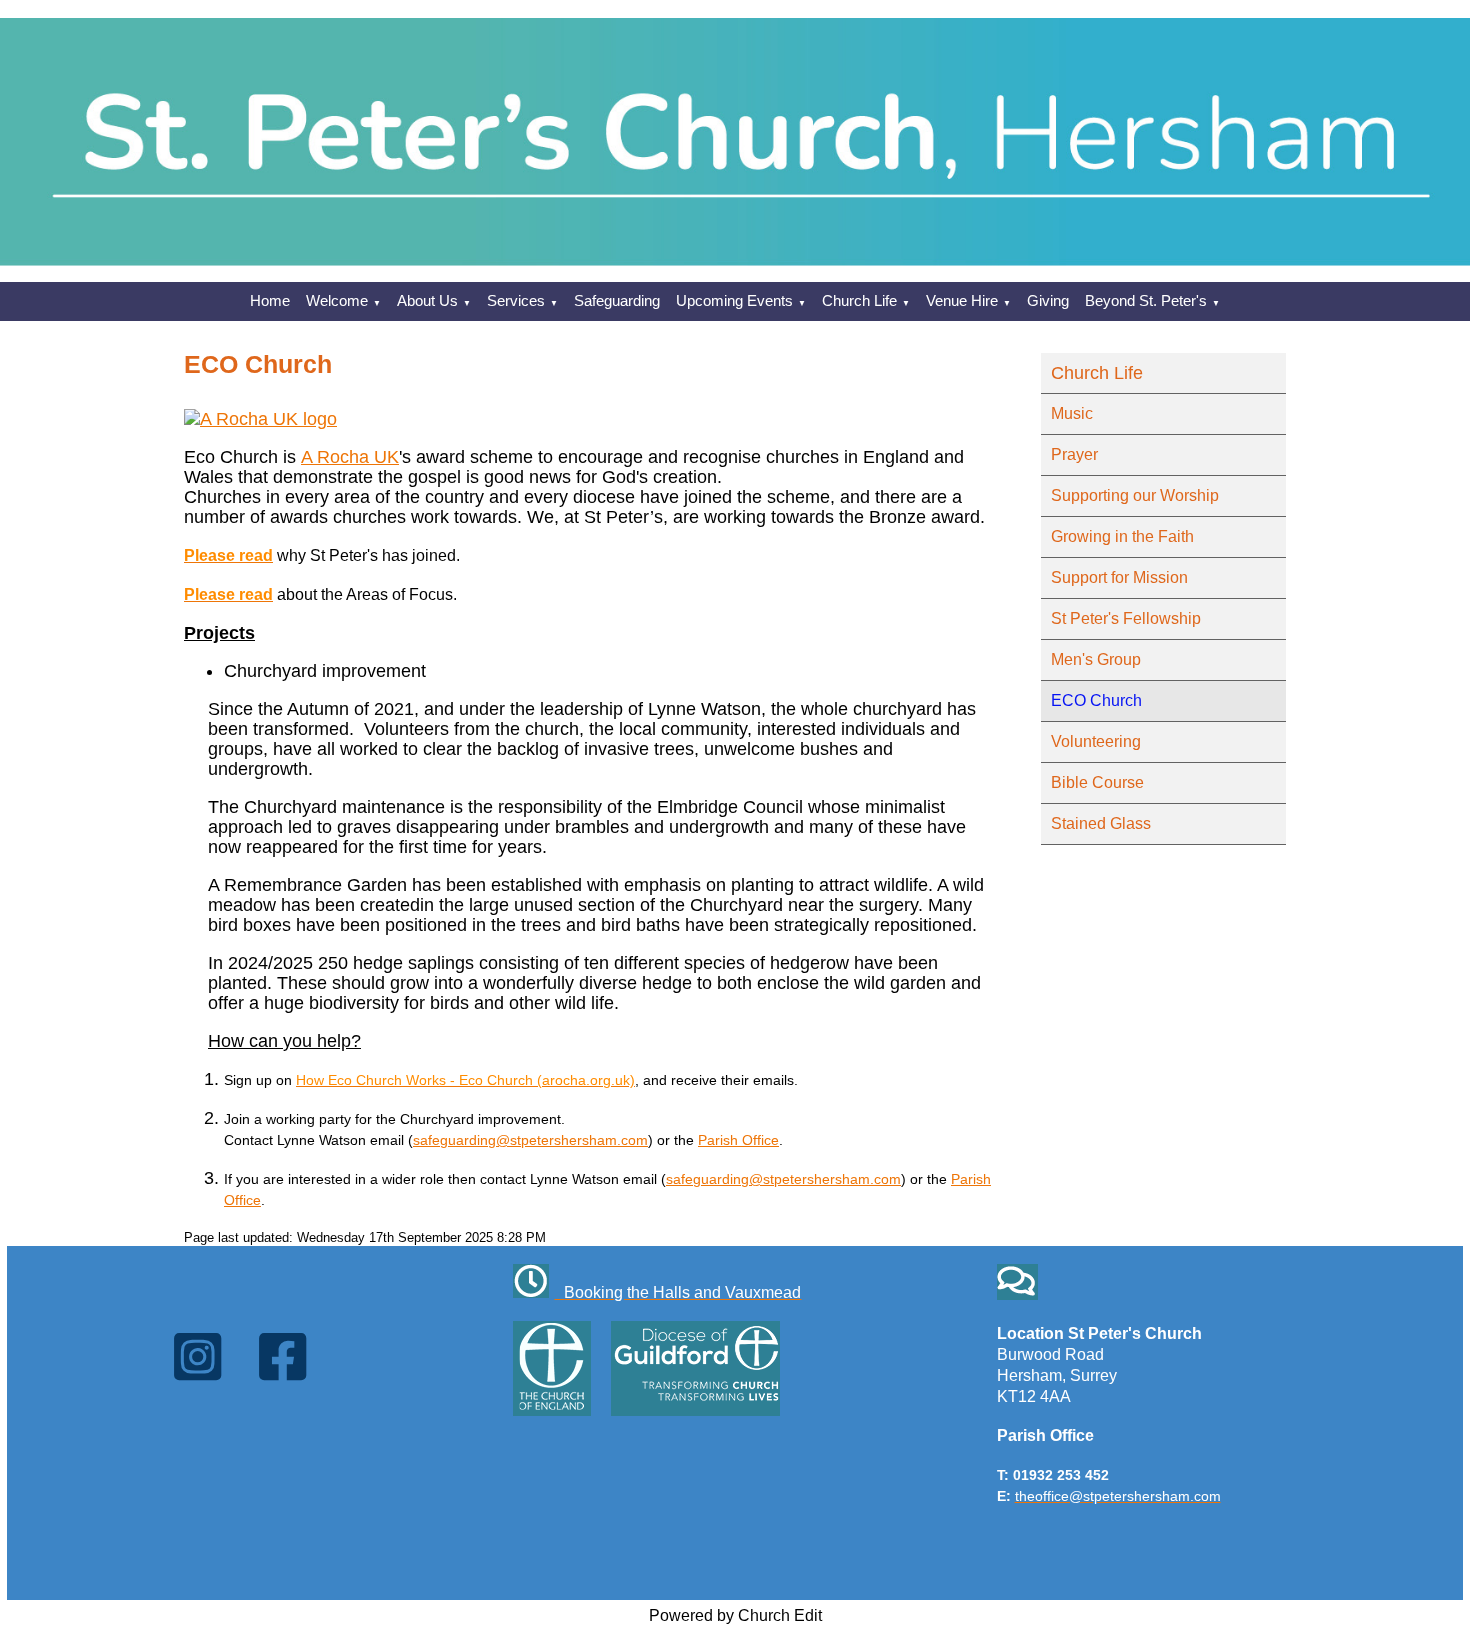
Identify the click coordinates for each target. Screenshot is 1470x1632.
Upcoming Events (734, 300)
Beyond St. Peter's (1146, 300)
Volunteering (1096, 741)
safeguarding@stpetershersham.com (530, 1140)
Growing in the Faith (1122, 536)
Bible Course (1097, 782)
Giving (1048, 300)
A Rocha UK (350, 457)
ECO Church (1096, 700)
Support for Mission (1119, 577)
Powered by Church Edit (735, 1615)
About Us (427, 300)
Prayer (1074, 454)
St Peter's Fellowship (1126, 618)
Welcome (337, 300)
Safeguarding (617, 300)
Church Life (859, 300)
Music (1072, 413)
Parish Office (738, 1140)
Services (516, 300)
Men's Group (1096, 659)
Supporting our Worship (1135, 495)
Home (270, 300)
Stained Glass (1101, 823)
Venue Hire (962, 300)
